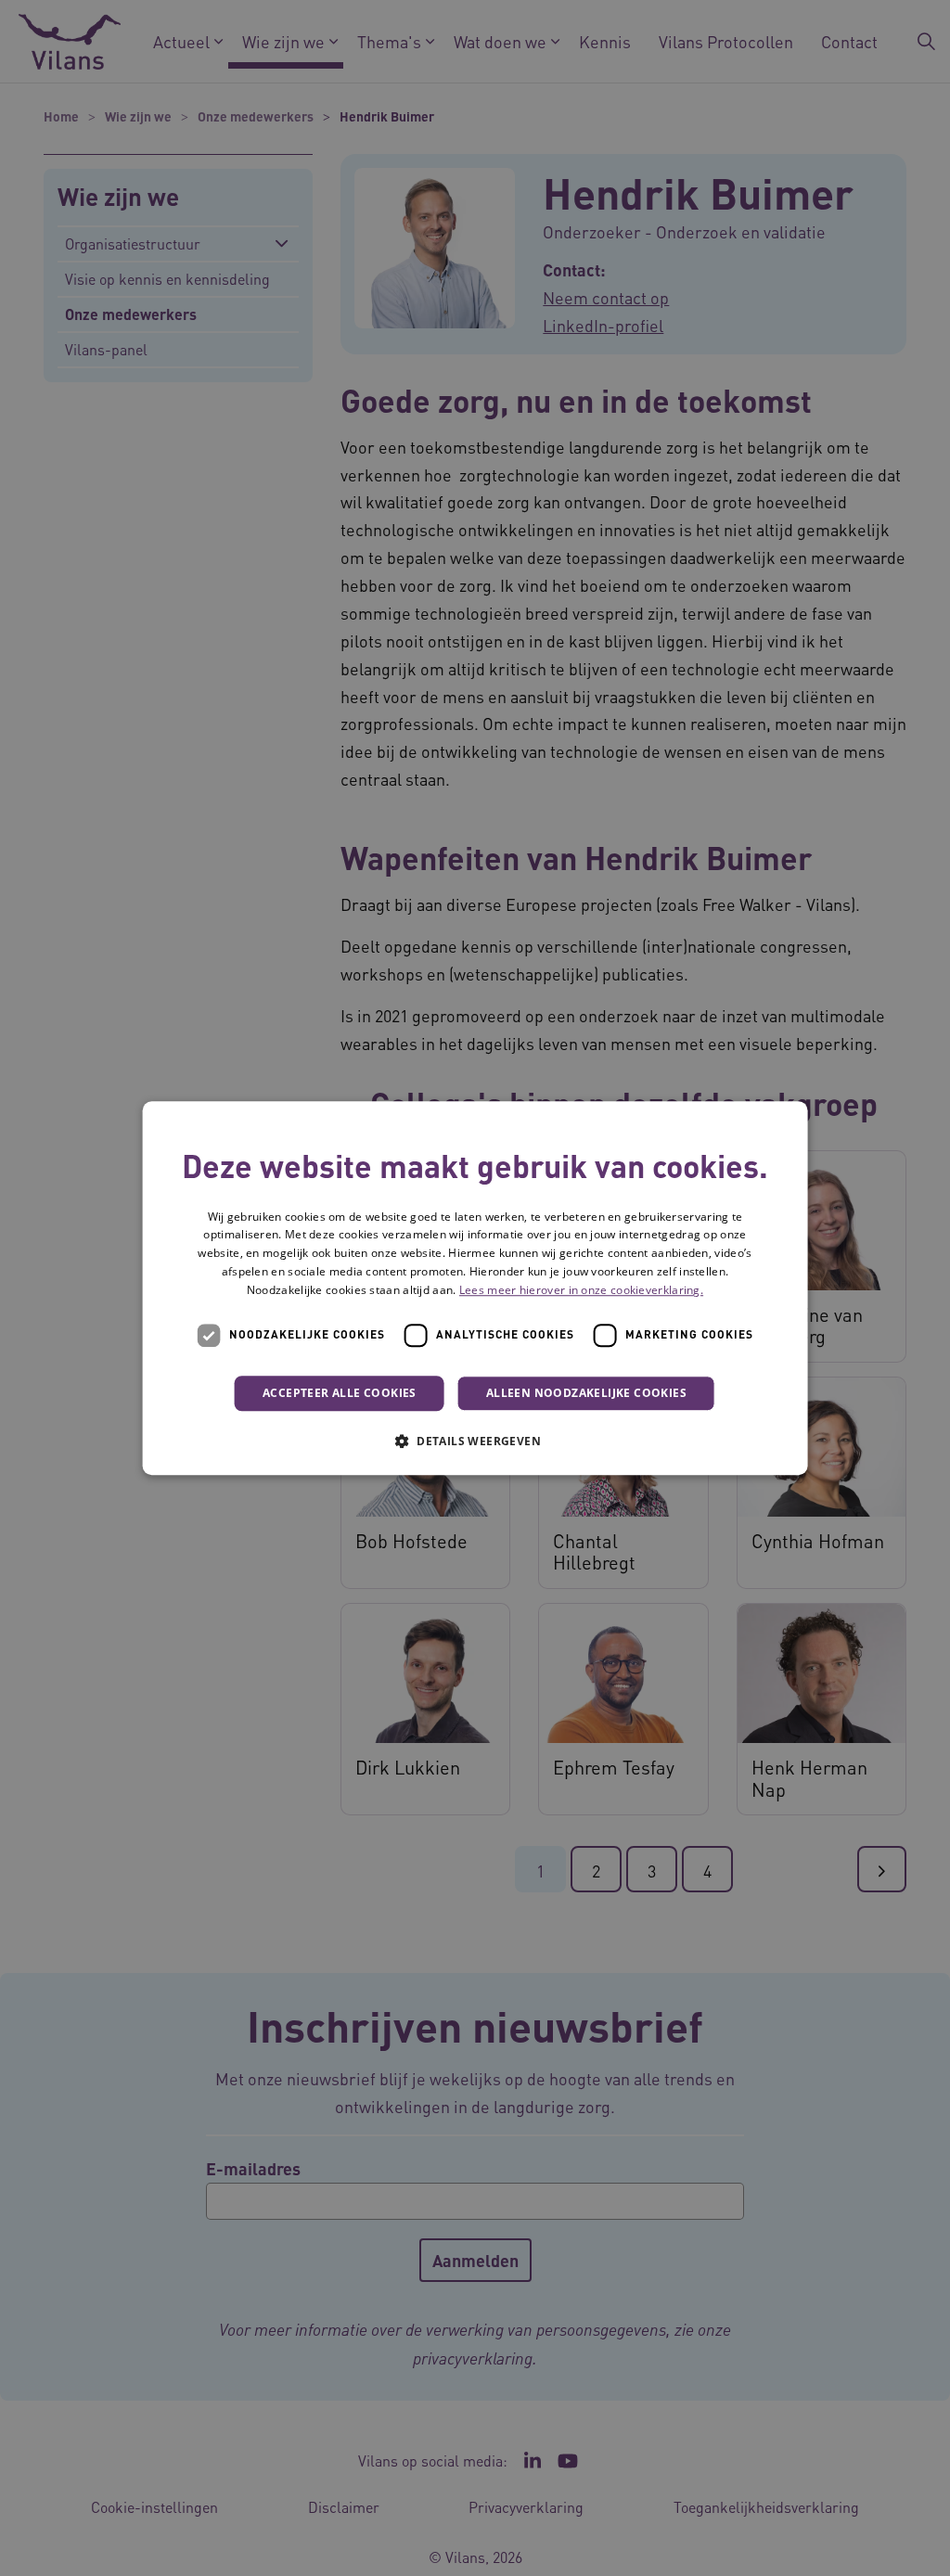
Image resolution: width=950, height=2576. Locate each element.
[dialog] (475, 1288)
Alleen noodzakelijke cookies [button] (586, 1393)
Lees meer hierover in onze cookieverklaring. (581, 1290)
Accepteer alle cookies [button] (340, 1393)
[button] (475, 1441)
